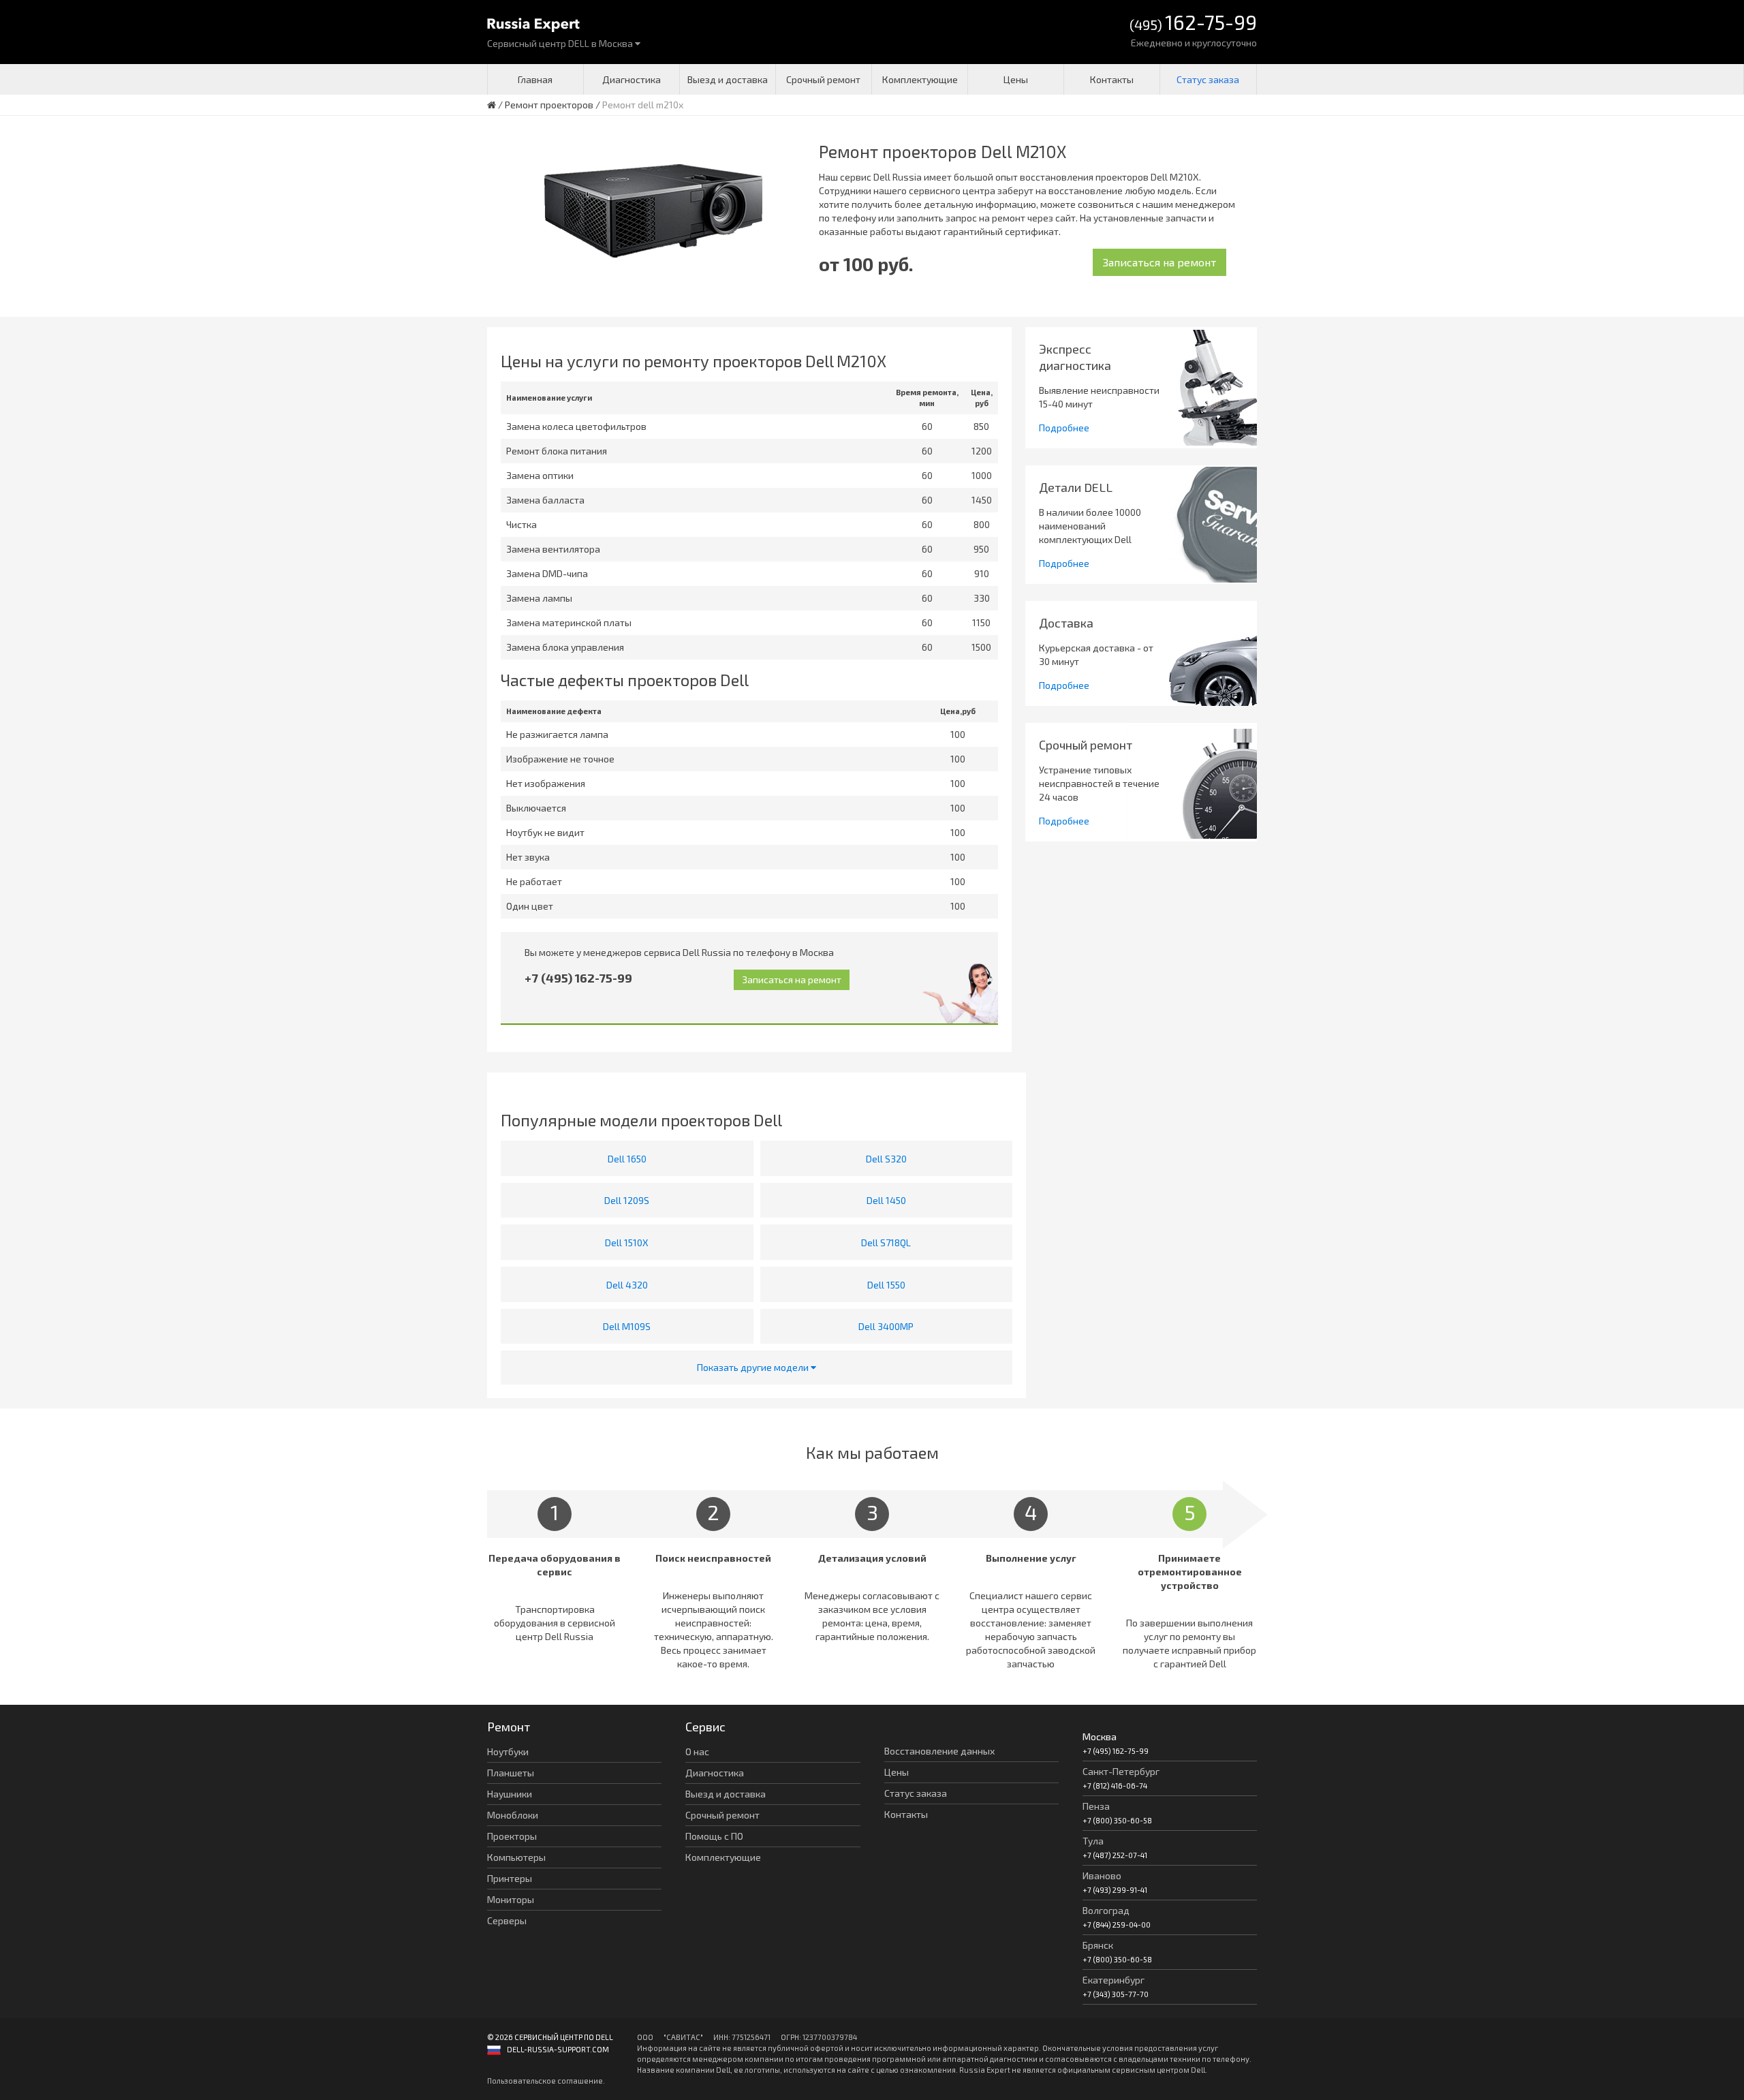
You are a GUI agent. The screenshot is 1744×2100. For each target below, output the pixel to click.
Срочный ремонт (823, 79)
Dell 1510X (627, 1242)
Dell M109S (627, 1326)
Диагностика (632, 79)
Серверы (507, 1920)
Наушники (510, 1794)
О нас (697, 1751)
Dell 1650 (627, 1159)
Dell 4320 (627, 1285)
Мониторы (511, 1899)
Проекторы (512, 1836)
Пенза (1096, 1806)
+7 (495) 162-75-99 (578, 978)
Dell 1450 (886, 1200)
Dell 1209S (627, 1200)
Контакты (1112, 79)
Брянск (1098, 1945)
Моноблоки (513, 1815)
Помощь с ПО (714, 1836)
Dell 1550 (886, 1285)
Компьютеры (516, 1857)
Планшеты (511, 1773)
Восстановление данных (939, 1751)
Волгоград (1106, 1910)
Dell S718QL (886, 1242)
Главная (535, 79)
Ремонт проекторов (549, 105)
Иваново (1102, 1875)
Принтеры (510, 1878)
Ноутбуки (508, 1751)
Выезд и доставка (728, 79)
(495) (1193, 24)
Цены (1016, 79)
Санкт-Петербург (1121, 1771)
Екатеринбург (1114, 1980)
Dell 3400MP (886, 1326)
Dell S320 (886, 1159)
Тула (1093, 1841)
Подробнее (1064, 428)
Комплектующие (920, 79)
